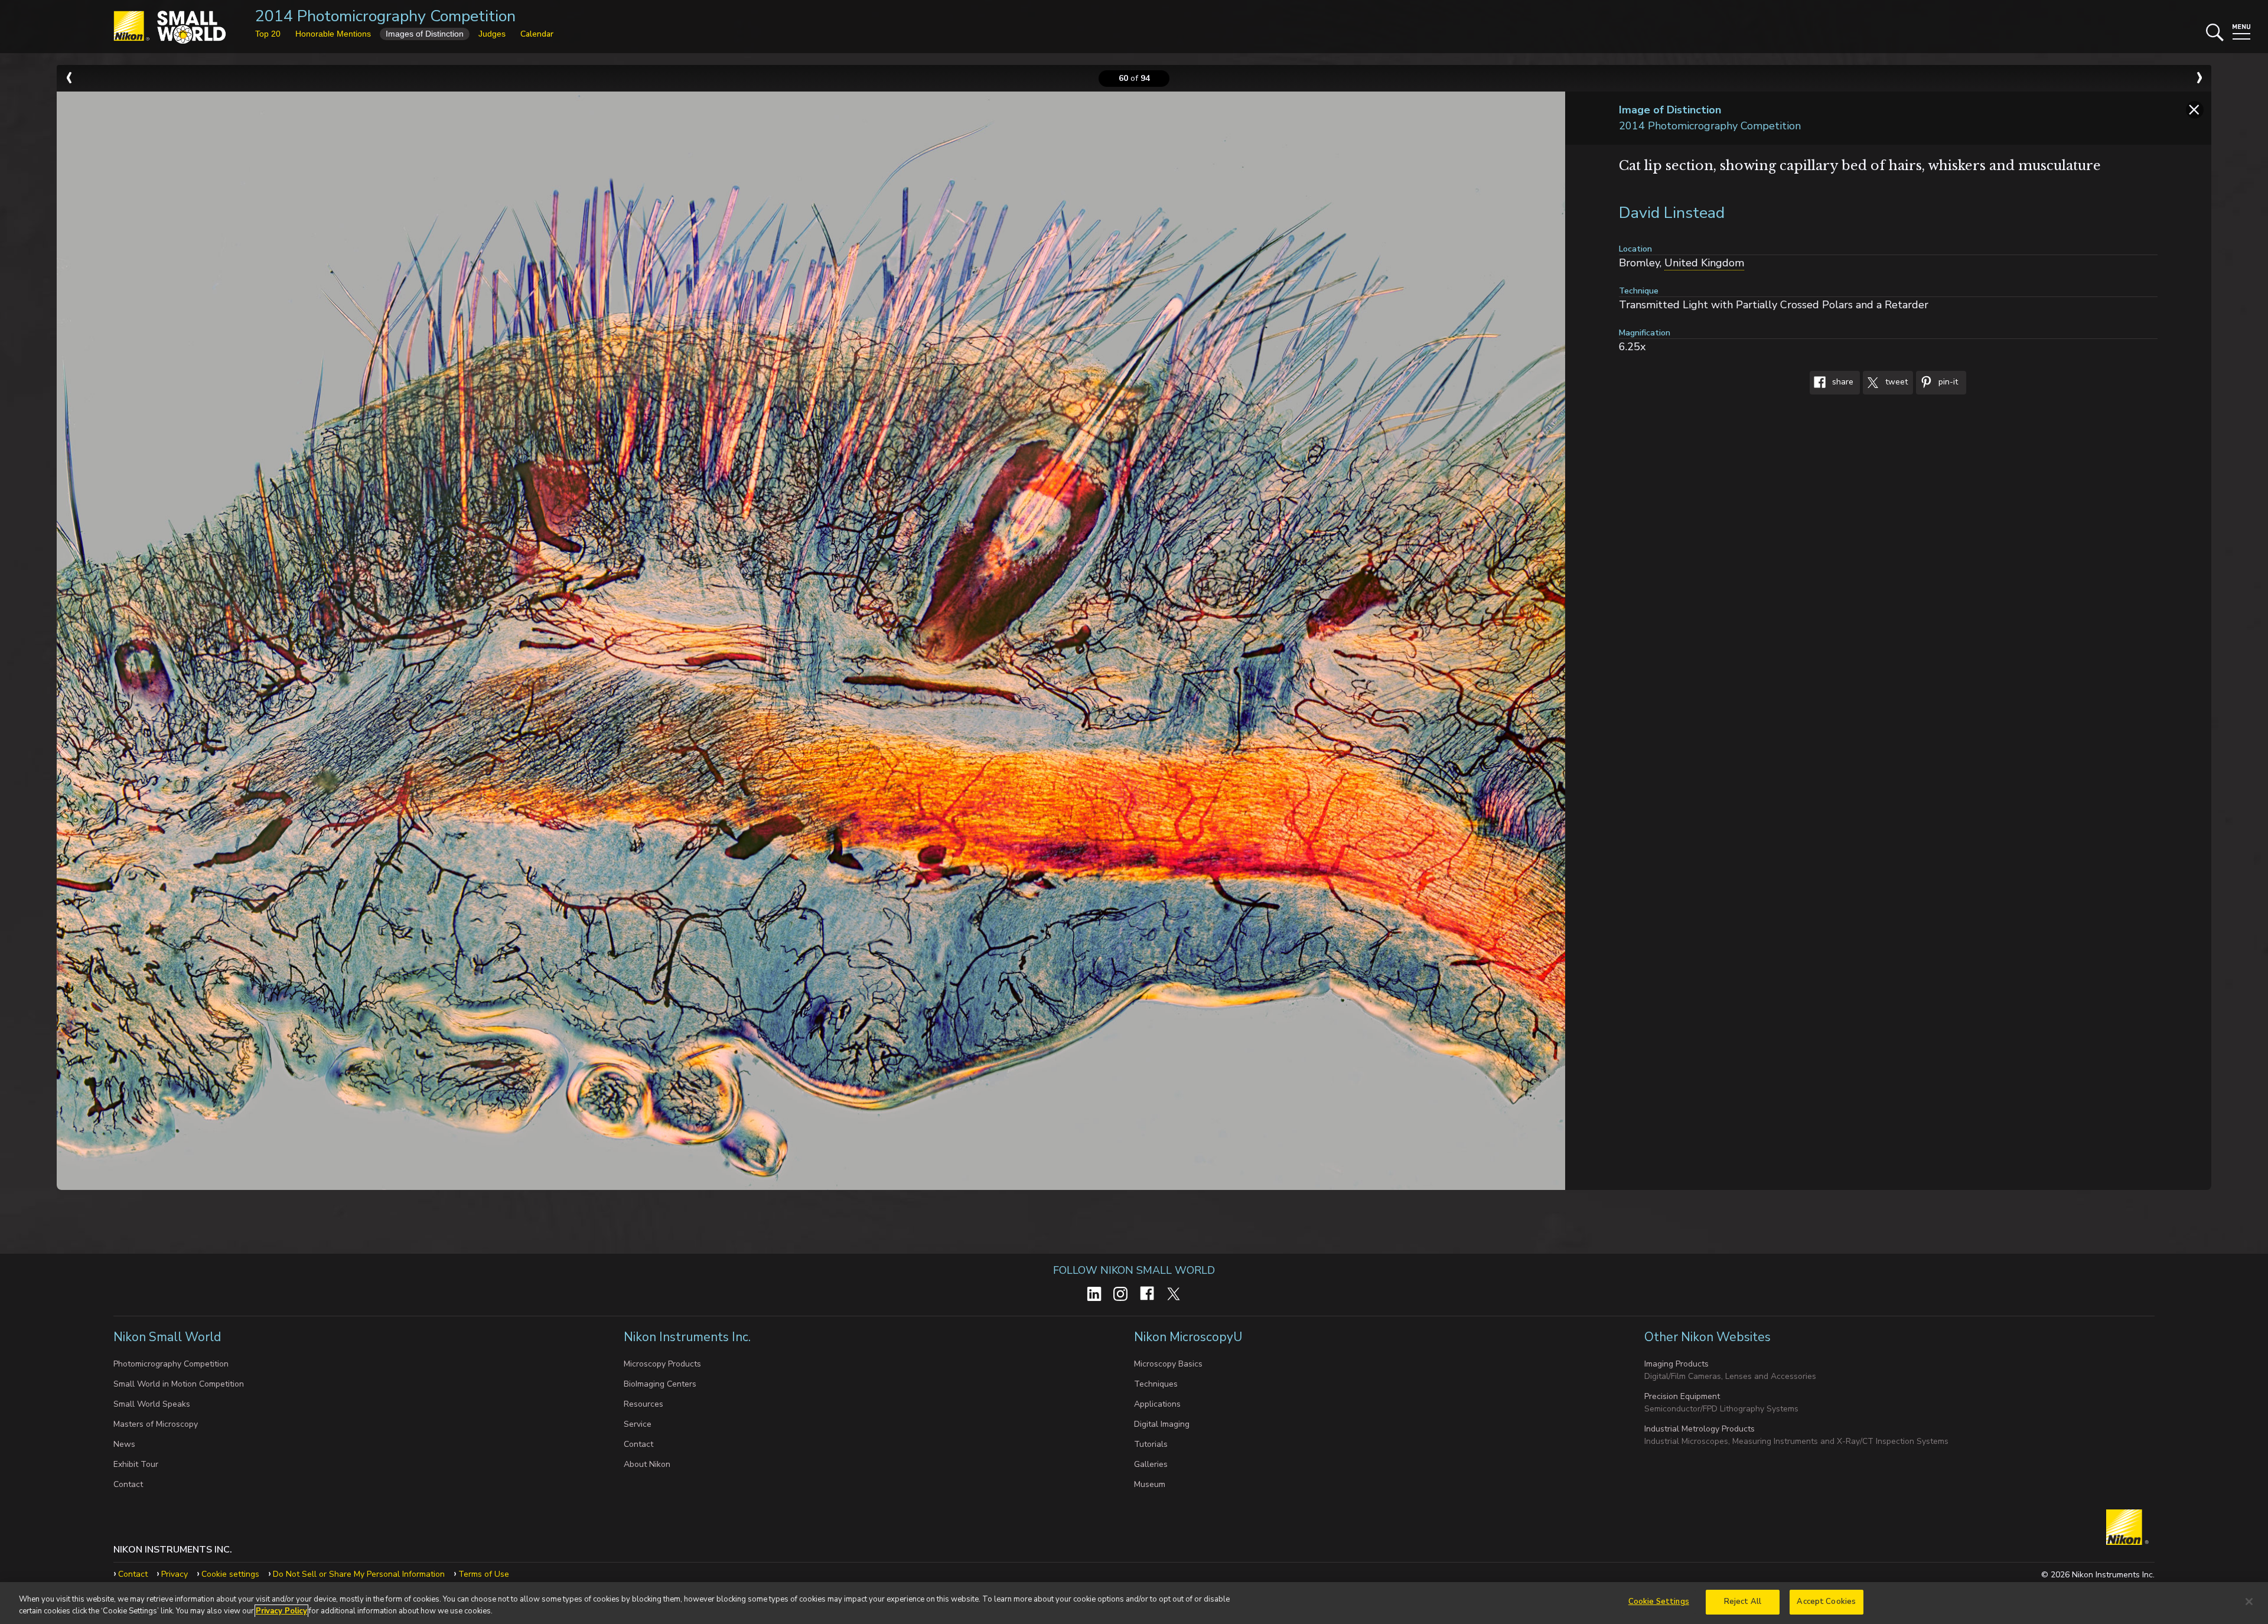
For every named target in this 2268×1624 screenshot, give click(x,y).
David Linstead (1672, 213)
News (124, 1444)
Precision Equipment (1682, 1396)
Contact (128, 1484)
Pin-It (1947, 382)
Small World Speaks (152, 1404)
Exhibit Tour (136, 1464)
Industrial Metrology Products (1700, 1429)
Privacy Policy (281, 1611)
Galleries (1151, 1464)
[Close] (2249, 1602)
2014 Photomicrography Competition (385, 16)
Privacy (175, 1574)
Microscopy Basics (1168, 1364)
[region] (1134, 1603)
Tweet (1895, 382)
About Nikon (647, 1464)
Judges (492, 34)
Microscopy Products (662, 1364)
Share (1842, 382)
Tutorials (1151, 1444)
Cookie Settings (1659, 1602)
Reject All (1743, 1602)
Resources (643, 1404)
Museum (1150, 1484)
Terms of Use (484, 1574)
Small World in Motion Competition (179, 1384)
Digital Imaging (1162, 1424)
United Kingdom (1704, 263)
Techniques (1156, 1384)
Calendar (537, 34)
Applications (1157, 1404)
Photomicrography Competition (171, 1364)
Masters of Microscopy (156, 1424)
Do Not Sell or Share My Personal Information (359, 1574)
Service (638, 1424)
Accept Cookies (1826, 1602)
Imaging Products (1676, 1364)
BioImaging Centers (660, 1384)
